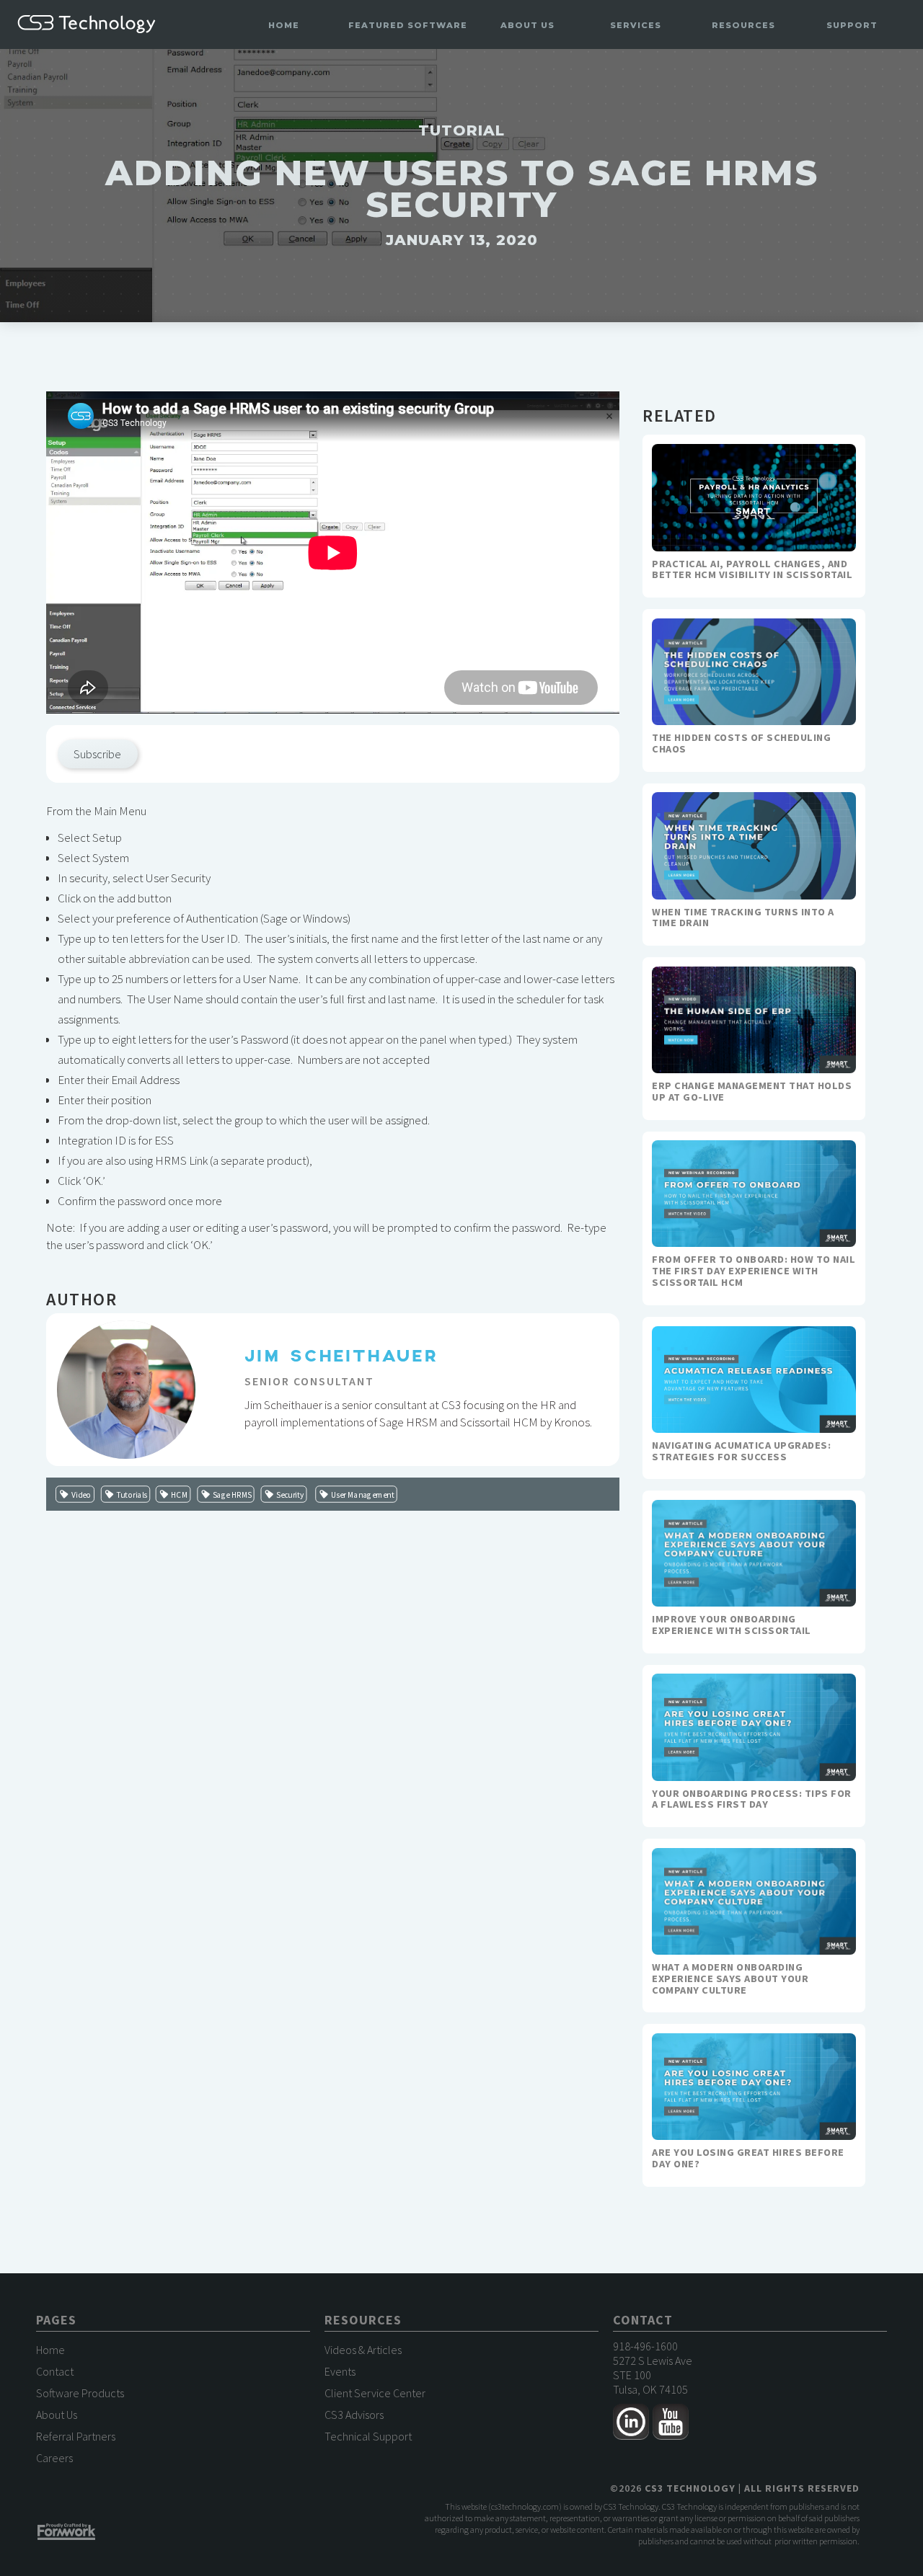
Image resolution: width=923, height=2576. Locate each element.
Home (284, 25)
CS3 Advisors (354, 2415)
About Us (57, 2415)
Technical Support (368, 2436)
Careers (54, 2458)
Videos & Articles (363, 2350)
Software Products (80, 2393)
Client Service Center (375, 2393)
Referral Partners (76, 2436)
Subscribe (97, 754)
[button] (408, 26)
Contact (55, 2371)
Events (340, 2371)
